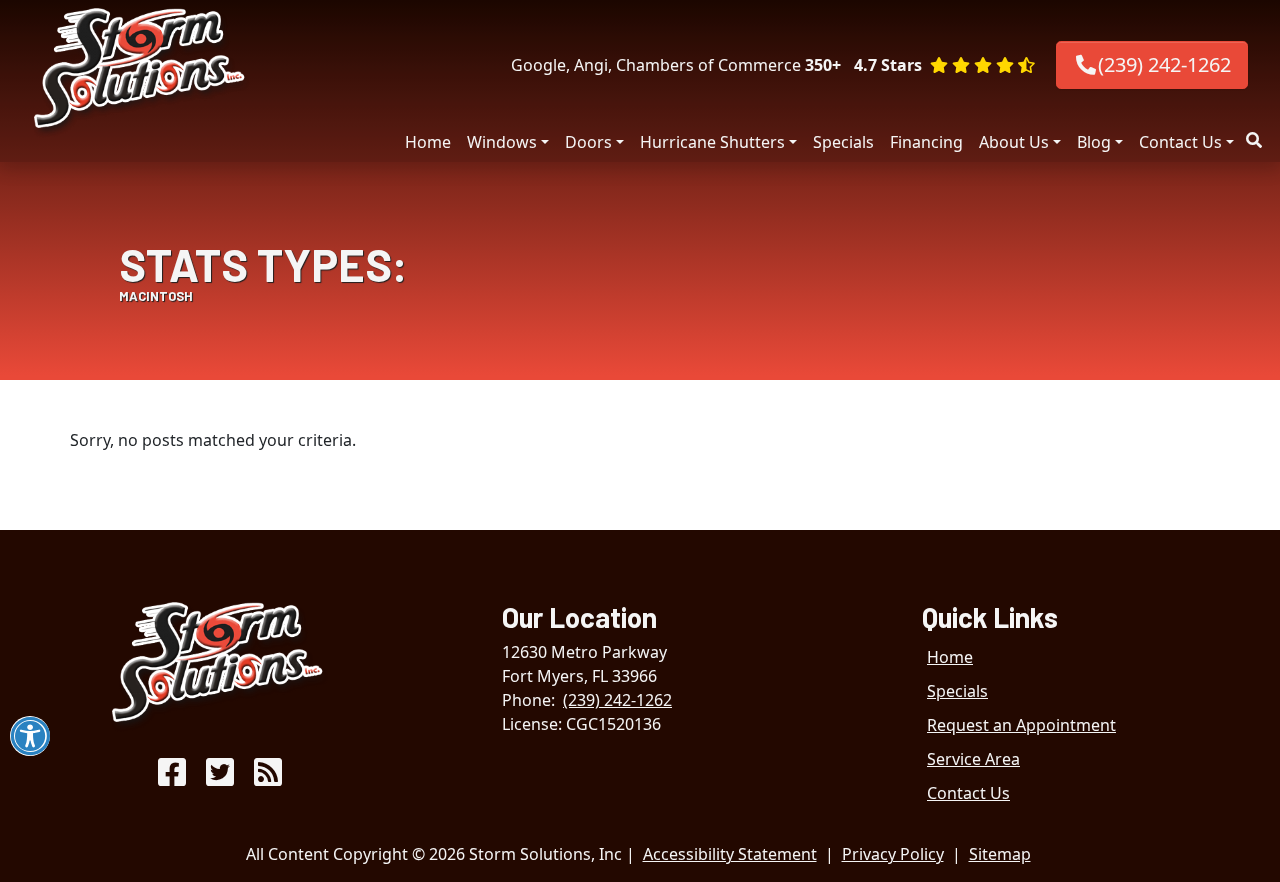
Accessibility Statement (730, 854)
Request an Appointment (1021, 725)
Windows (502, 142)
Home (428, 142)
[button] (944, 65)
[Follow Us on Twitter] (220, 778)
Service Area (973, 759)
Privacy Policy (893, 854)
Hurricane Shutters (712, 142)
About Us (1014, 142)
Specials (843, 142)
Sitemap (1000, 854)
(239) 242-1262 (1164, 64)
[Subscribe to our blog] (268, 778)
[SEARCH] (1257, 132)
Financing (926, 142)
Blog (1094, 142)
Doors (588, 142)
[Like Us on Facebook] (172, 778)
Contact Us (1180, 142)
